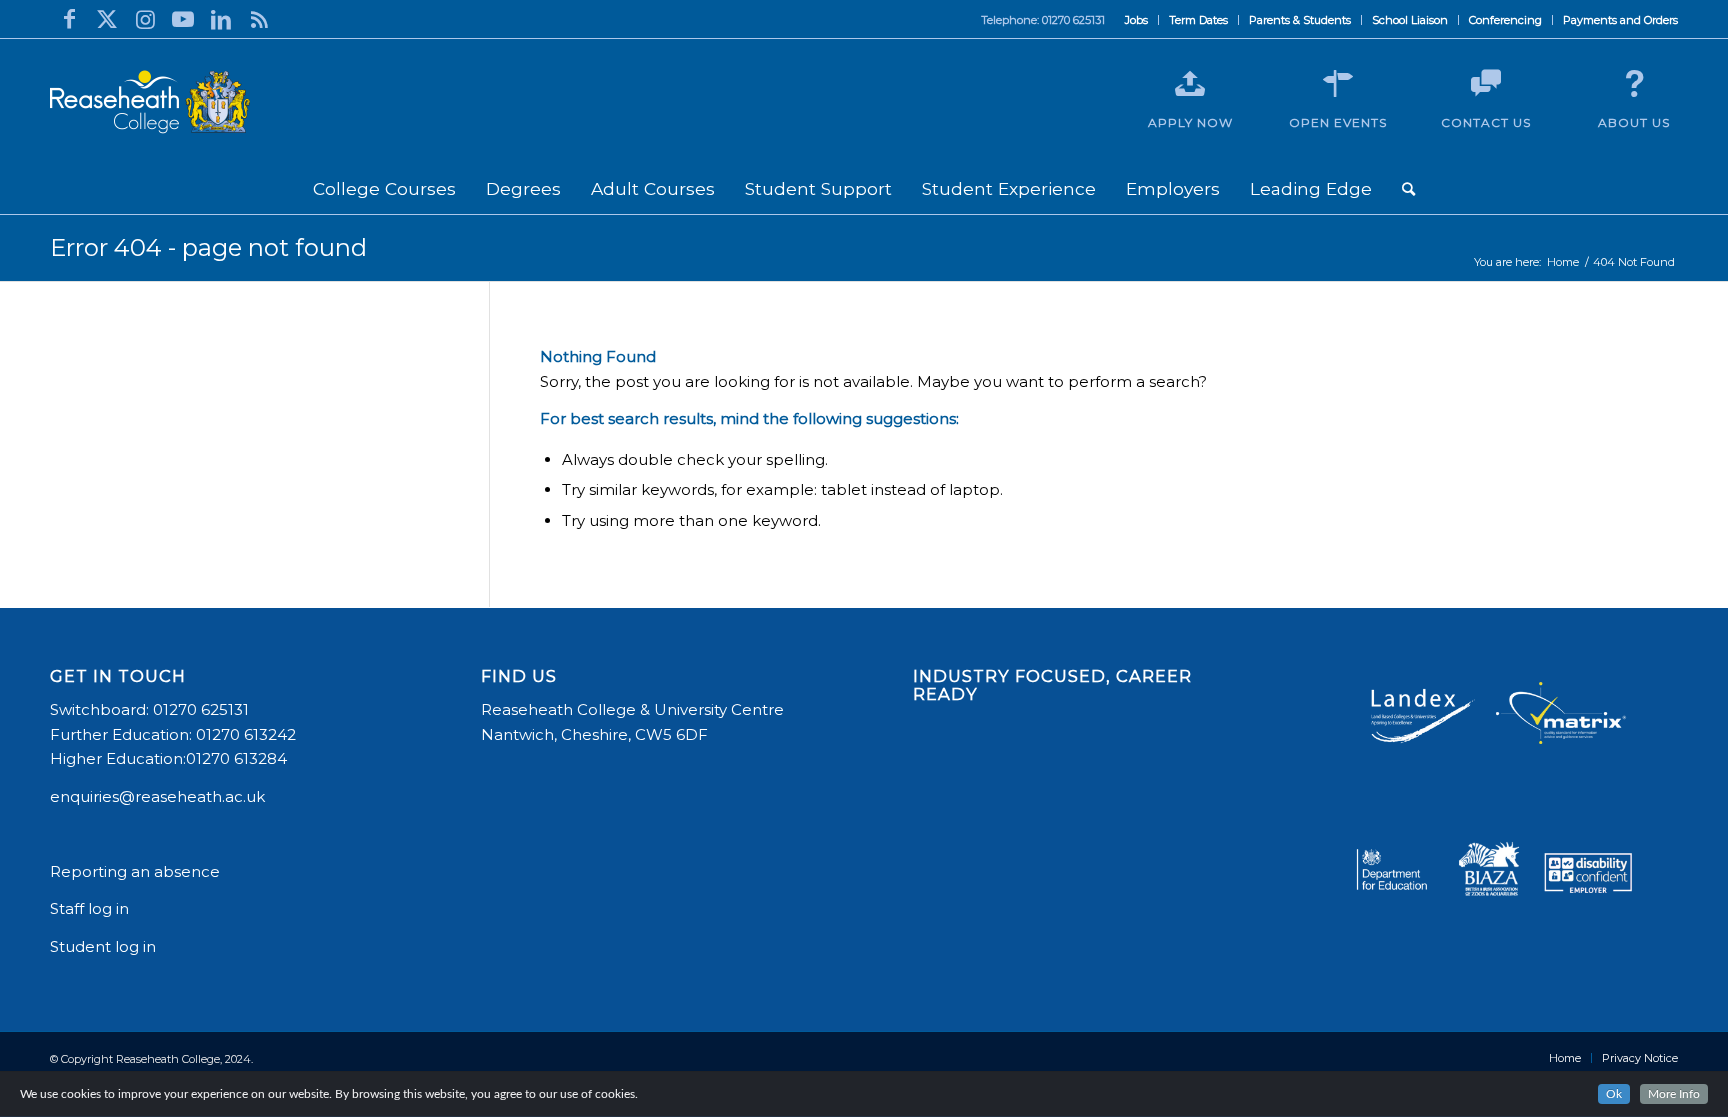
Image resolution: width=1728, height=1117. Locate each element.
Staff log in (89, 908)
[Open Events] (1338, 84)
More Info (1674, 1094)
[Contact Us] (1486, 84)
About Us (1634, 122)
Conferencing (1505, 20)
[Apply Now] (1190, 84)
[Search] (1408, 189)
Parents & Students (1300, 20)
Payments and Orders (1620, 20)
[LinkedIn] (221, 19)
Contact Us (1486, 122)
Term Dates (1198, 20)
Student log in (105, 946)
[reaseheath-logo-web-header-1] (150, 102)
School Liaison (1410, 20)
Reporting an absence (137, 871)
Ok (1614, 1094)
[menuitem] (1137, 20)
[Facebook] (69, 19)
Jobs (1136, 20)
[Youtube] (183, 19)
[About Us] (1634, 84)
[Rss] (259, 19)
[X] (107, 19)
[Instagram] (145, 19)
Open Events (1338, 122)
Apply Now (1190, 122)
